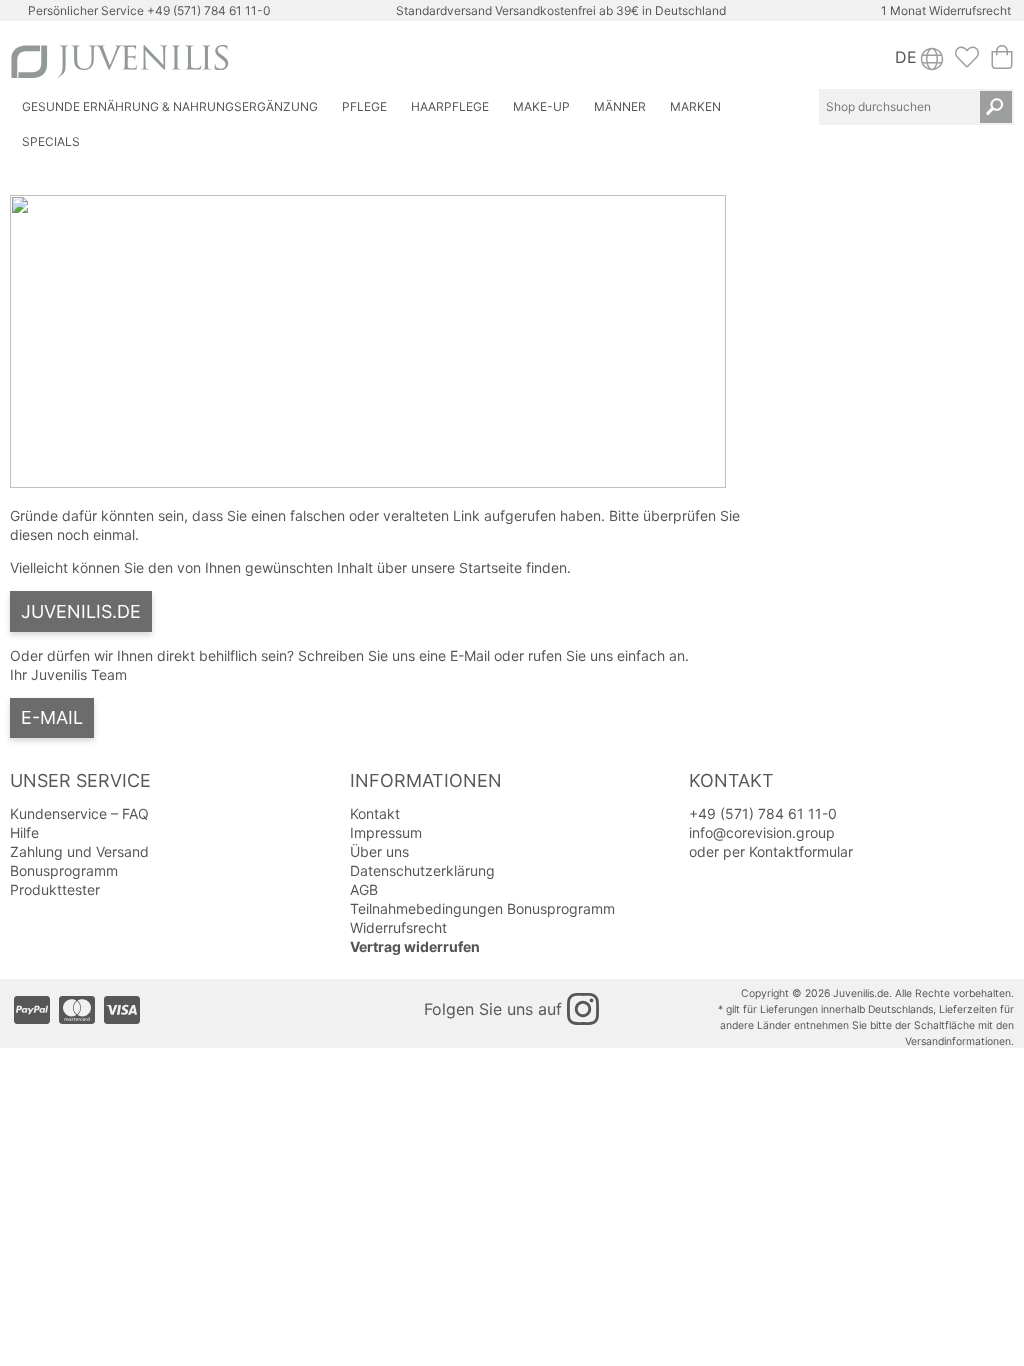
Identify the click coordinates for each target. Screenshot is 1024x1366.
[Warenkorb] (1002, 63)
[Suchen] (996, 107)
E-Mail (52, 717)
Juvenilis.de (81, 611)
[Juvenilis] (257, 61)
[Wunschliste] (967, 63)
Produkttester (55, 889)
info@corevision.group (762, 832)
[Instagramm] (583, 1009)
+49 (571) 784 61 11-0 (209, 10)
